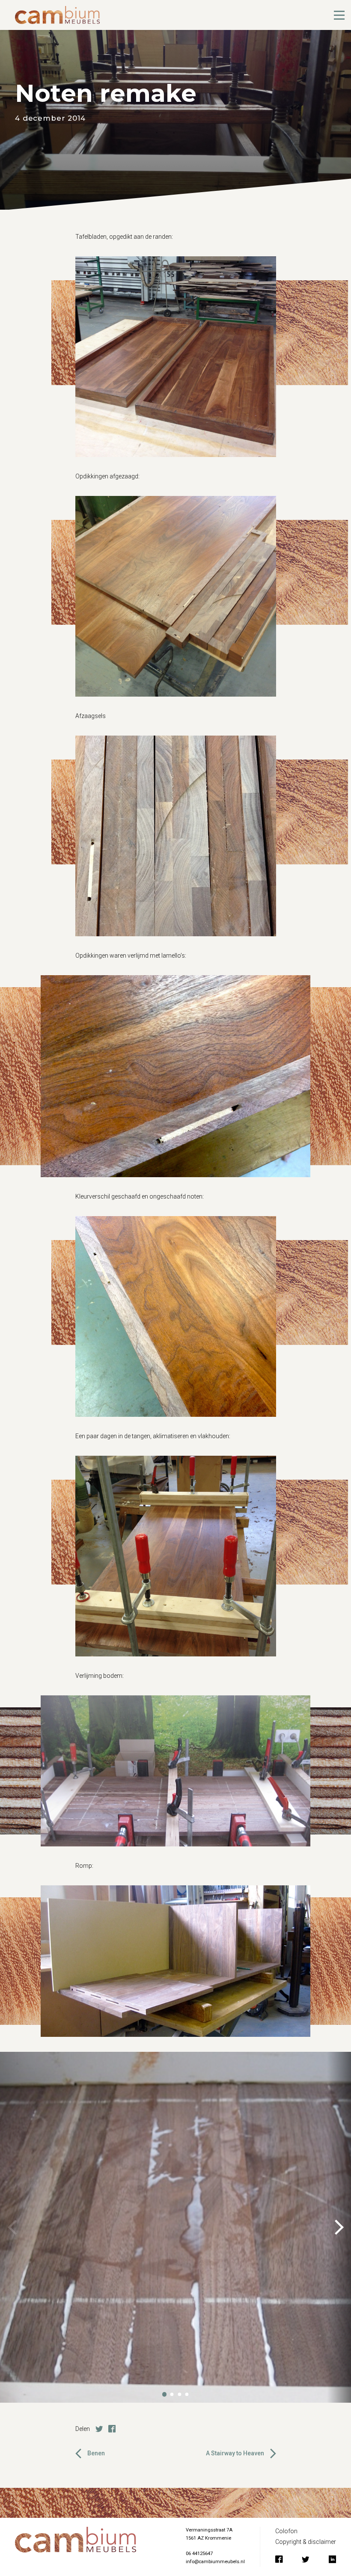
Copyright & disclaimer (306, 2542)
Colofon (286, 2531)
